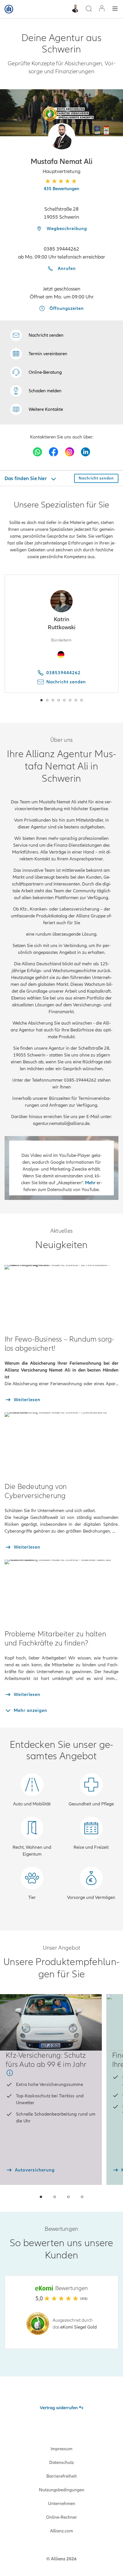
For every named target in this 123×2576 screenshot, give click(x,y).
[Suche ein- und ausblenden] (89, 9)
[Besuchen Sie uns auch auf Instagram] (70, 452)
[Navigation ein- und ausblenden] (115, 9)
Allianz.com (61, 2531)
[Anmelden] (102, 9)
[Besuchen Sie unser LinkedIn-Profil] (86, 452)
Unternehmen (62, 2504)
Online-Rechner (61, 2517)
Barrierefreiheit (61, 2476)
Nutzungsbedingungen (62, 2490)
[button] (62, 137)
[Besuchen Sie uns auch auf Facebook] (53, 452)
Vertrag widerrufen (59, 2408)
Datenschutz (61, 2463)
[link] (36, 372)
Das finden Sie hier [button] (26, 478)
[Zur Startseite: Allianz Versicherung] (9, 9)
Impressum (61, 2449)
